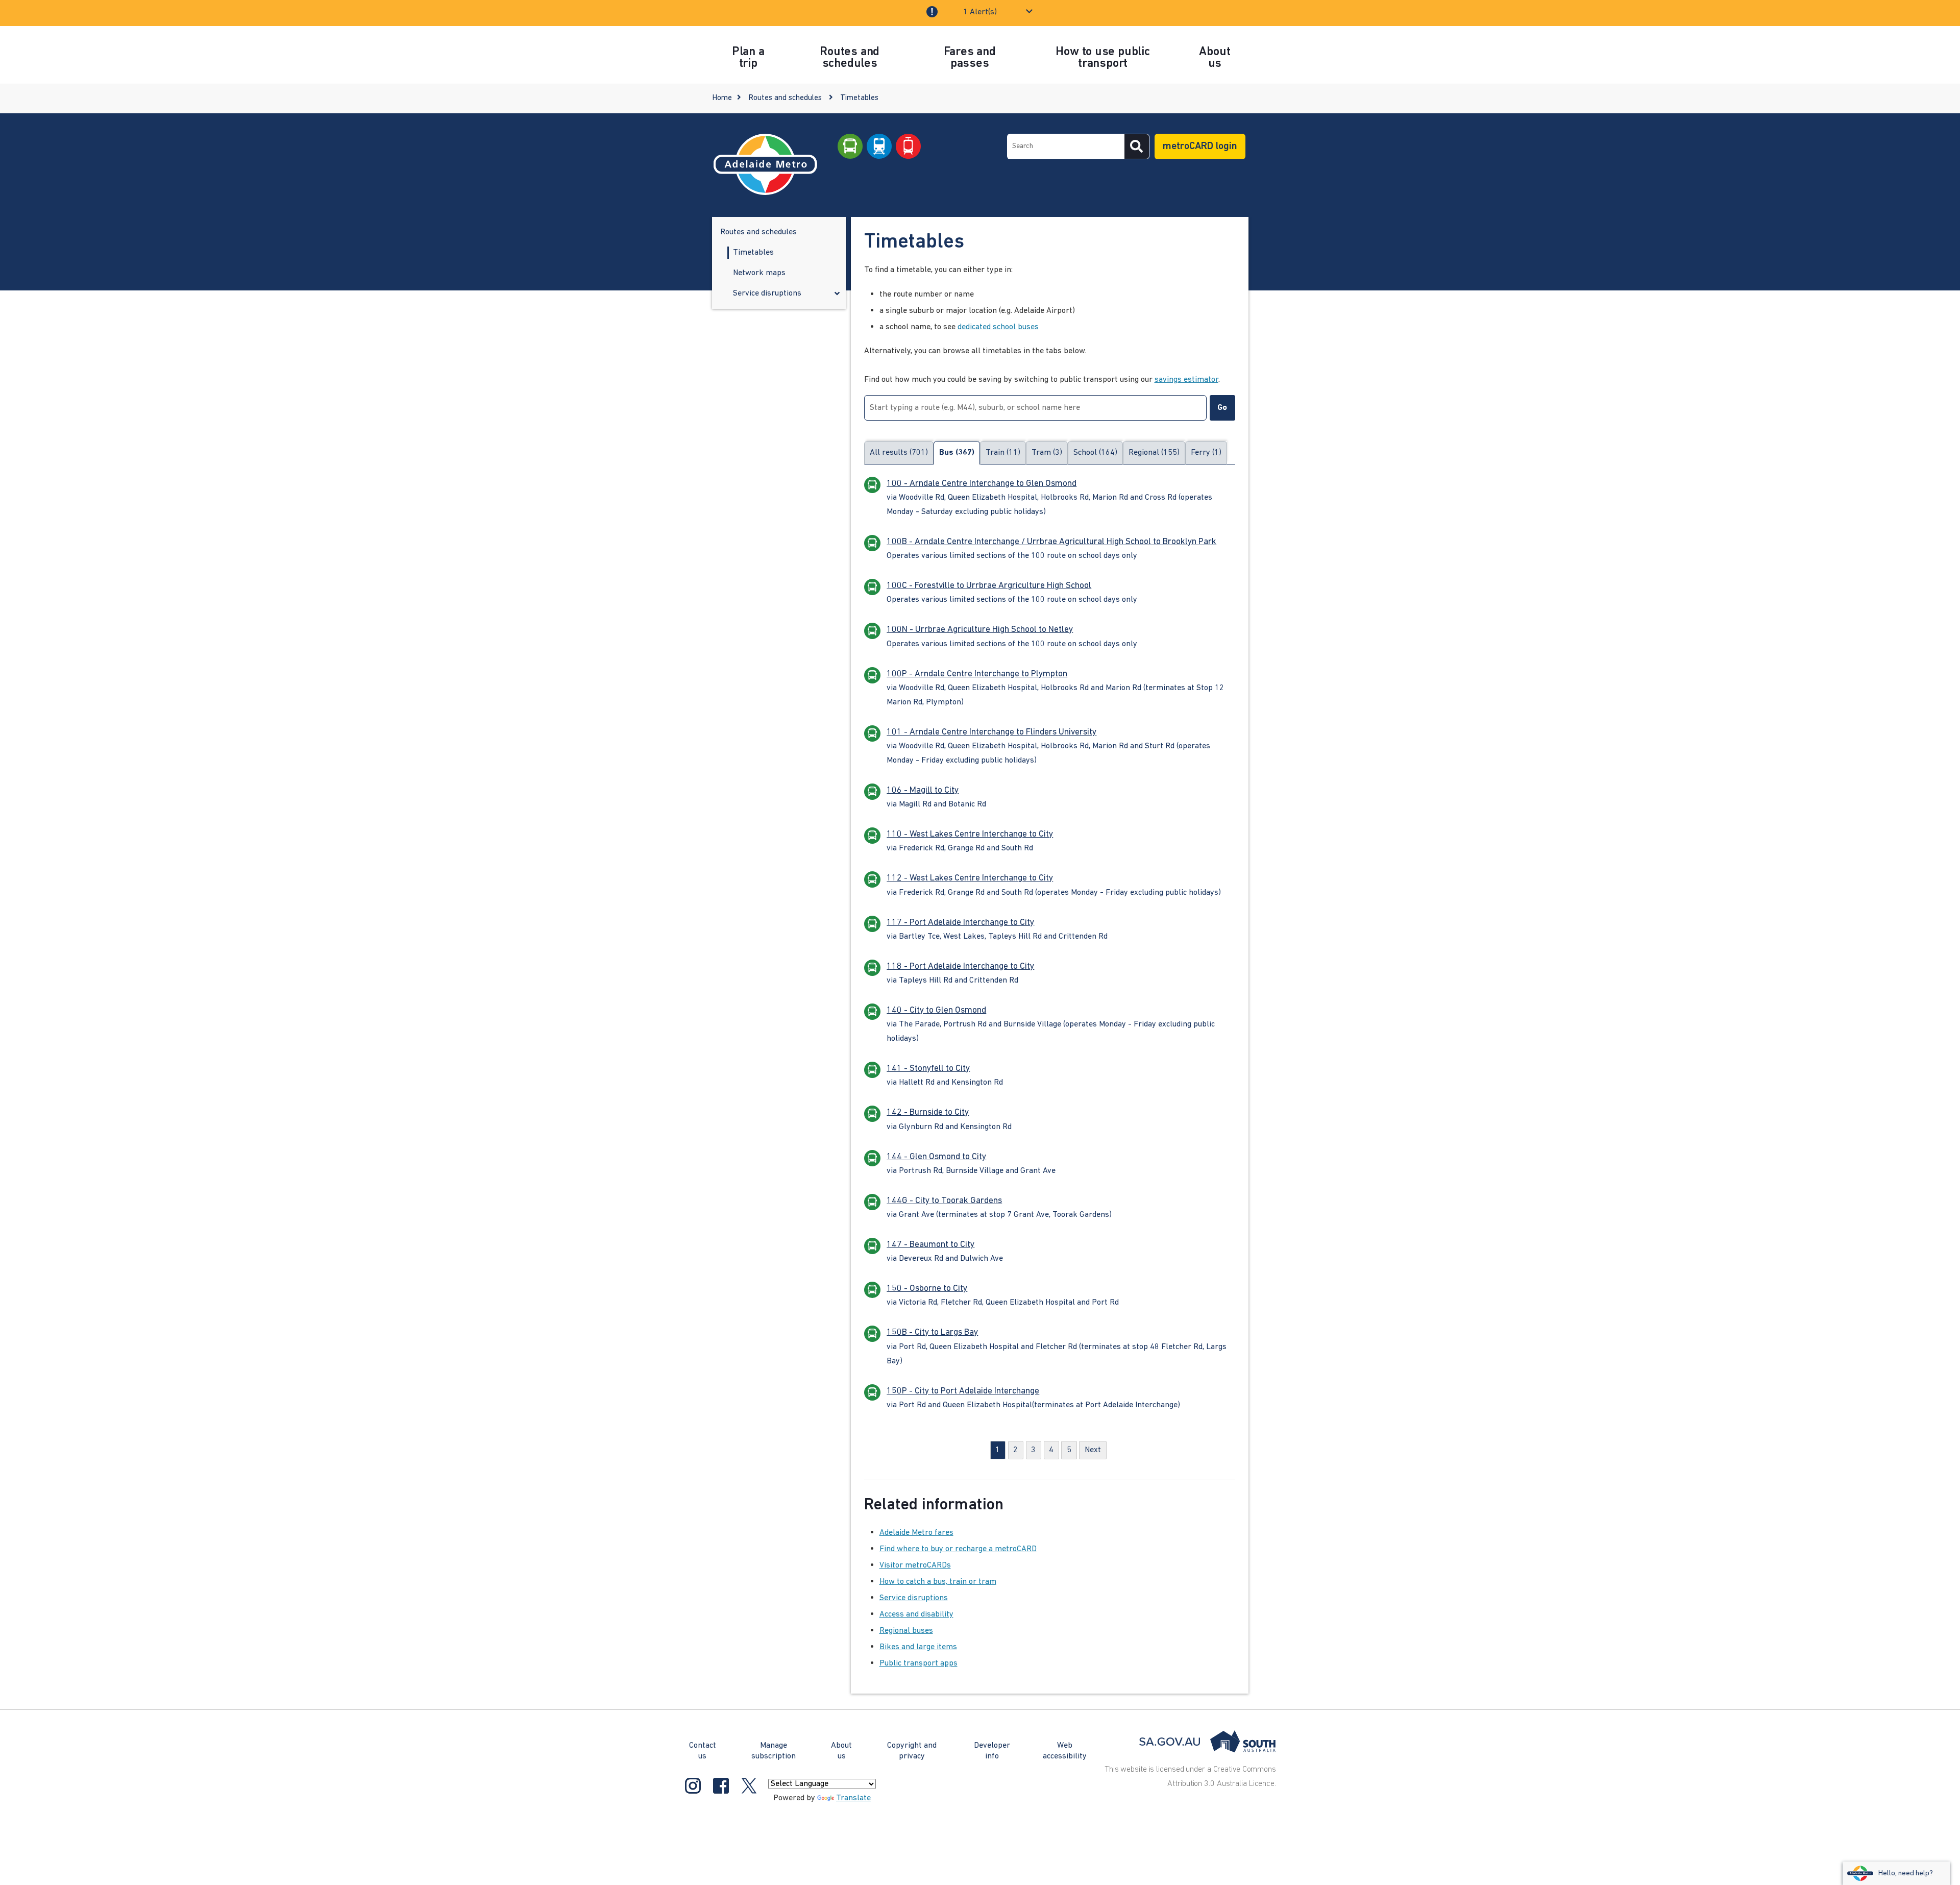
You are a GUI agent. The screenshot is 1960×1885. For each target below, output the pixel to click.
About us (841, 1751)
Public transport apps (918, 1663)
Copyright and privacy (912, 1751)
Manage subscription (774, 1751)
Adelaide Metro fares (916, 1533)
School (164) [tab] (1095, 453)
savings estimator (1186, 380)
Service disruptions (914, 1598)
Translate (853, 1798)
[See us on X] (749, 1786)
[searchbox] (1066, 146)
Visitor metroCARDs (915, 1565)
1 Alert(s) (980, 12)
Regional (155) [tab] (1154, 453)
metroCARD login (1200, 146)
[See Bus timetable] (850, 146)
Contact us (703, 1751)
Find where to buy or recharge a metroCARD (958, 1549)
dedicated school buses (998, 327)
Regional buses (906, 1631)
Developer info (992, 1751)
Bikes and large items (918, 1647)
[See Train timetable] (879, 146)
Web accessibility (1065, 1751)
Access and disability (916, 1614)
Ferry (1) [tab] (1206, 453)
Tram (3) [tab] (1047, 453)
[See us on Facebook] (721, 1786)
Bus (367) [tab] (957, 453)
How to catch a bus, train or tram (938, 1582)
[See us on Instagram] (693, 1786)
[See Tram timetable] (908, 146)
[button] (837, 295)
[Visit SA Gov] (1208, 1742)
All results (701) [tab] (899, 453)
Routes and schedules (785, 98)
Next (1093, 1450)
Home (722, 98)
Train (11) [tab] (1003, 453)
